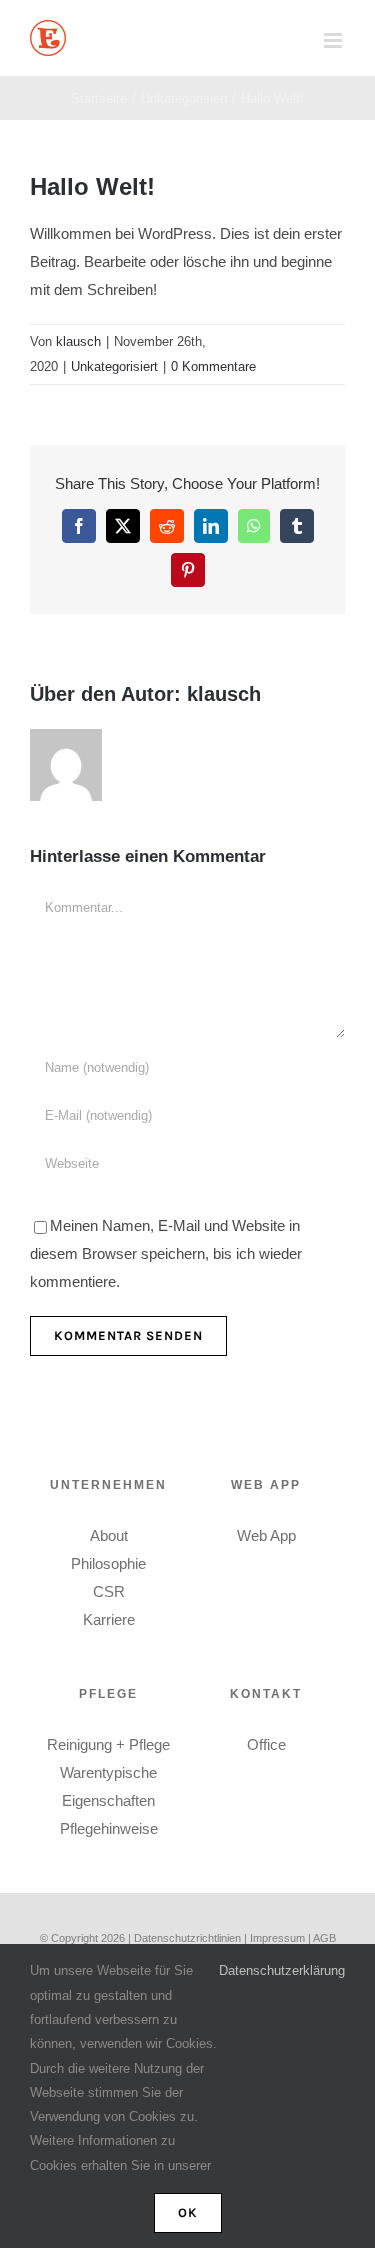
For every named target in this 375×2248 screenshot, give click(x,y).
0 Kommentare (213, 366)
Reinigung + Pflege (108, 1744)
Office (266, 1744)
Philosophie (108, 1563)
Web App (266, 1535)
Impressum (279, 1938)
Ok (188, 2212)
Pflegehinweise (109, 1828)
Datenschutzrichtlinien (187, 1938)
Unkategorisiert (114, 366)
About (109, 1535)
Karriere (109, 1619)
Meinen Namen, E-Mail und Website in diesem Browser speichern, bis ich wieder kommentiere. (166, 1253)
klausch (78, 341)
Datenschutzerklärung (282, 1970)
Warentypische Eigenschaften (108, 1786)
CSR (109, 1591)
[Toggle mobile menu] (334, 40)
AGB (324, 1938)
